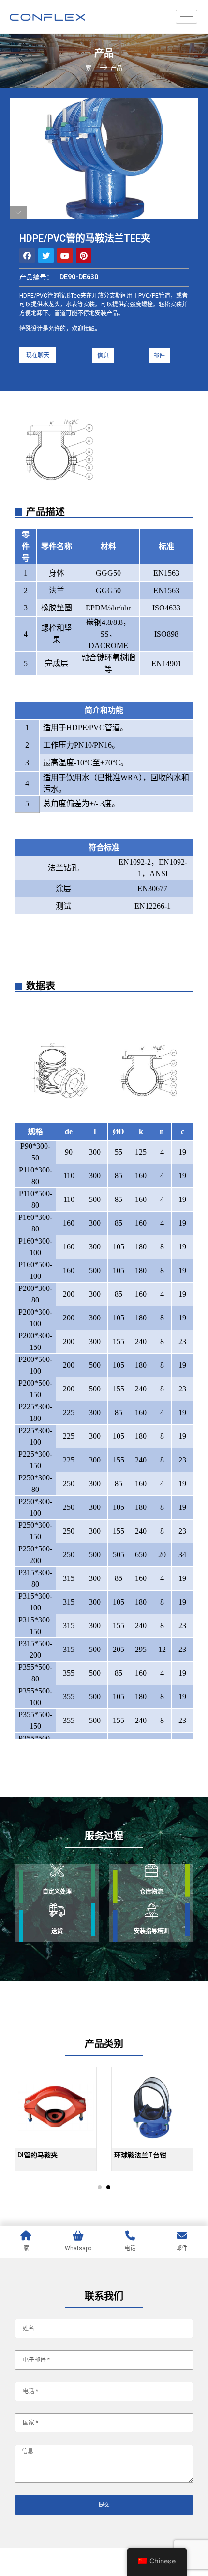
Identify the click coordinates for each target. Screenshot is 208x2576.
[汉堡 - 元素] (186, 17)
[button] (38, 355)
